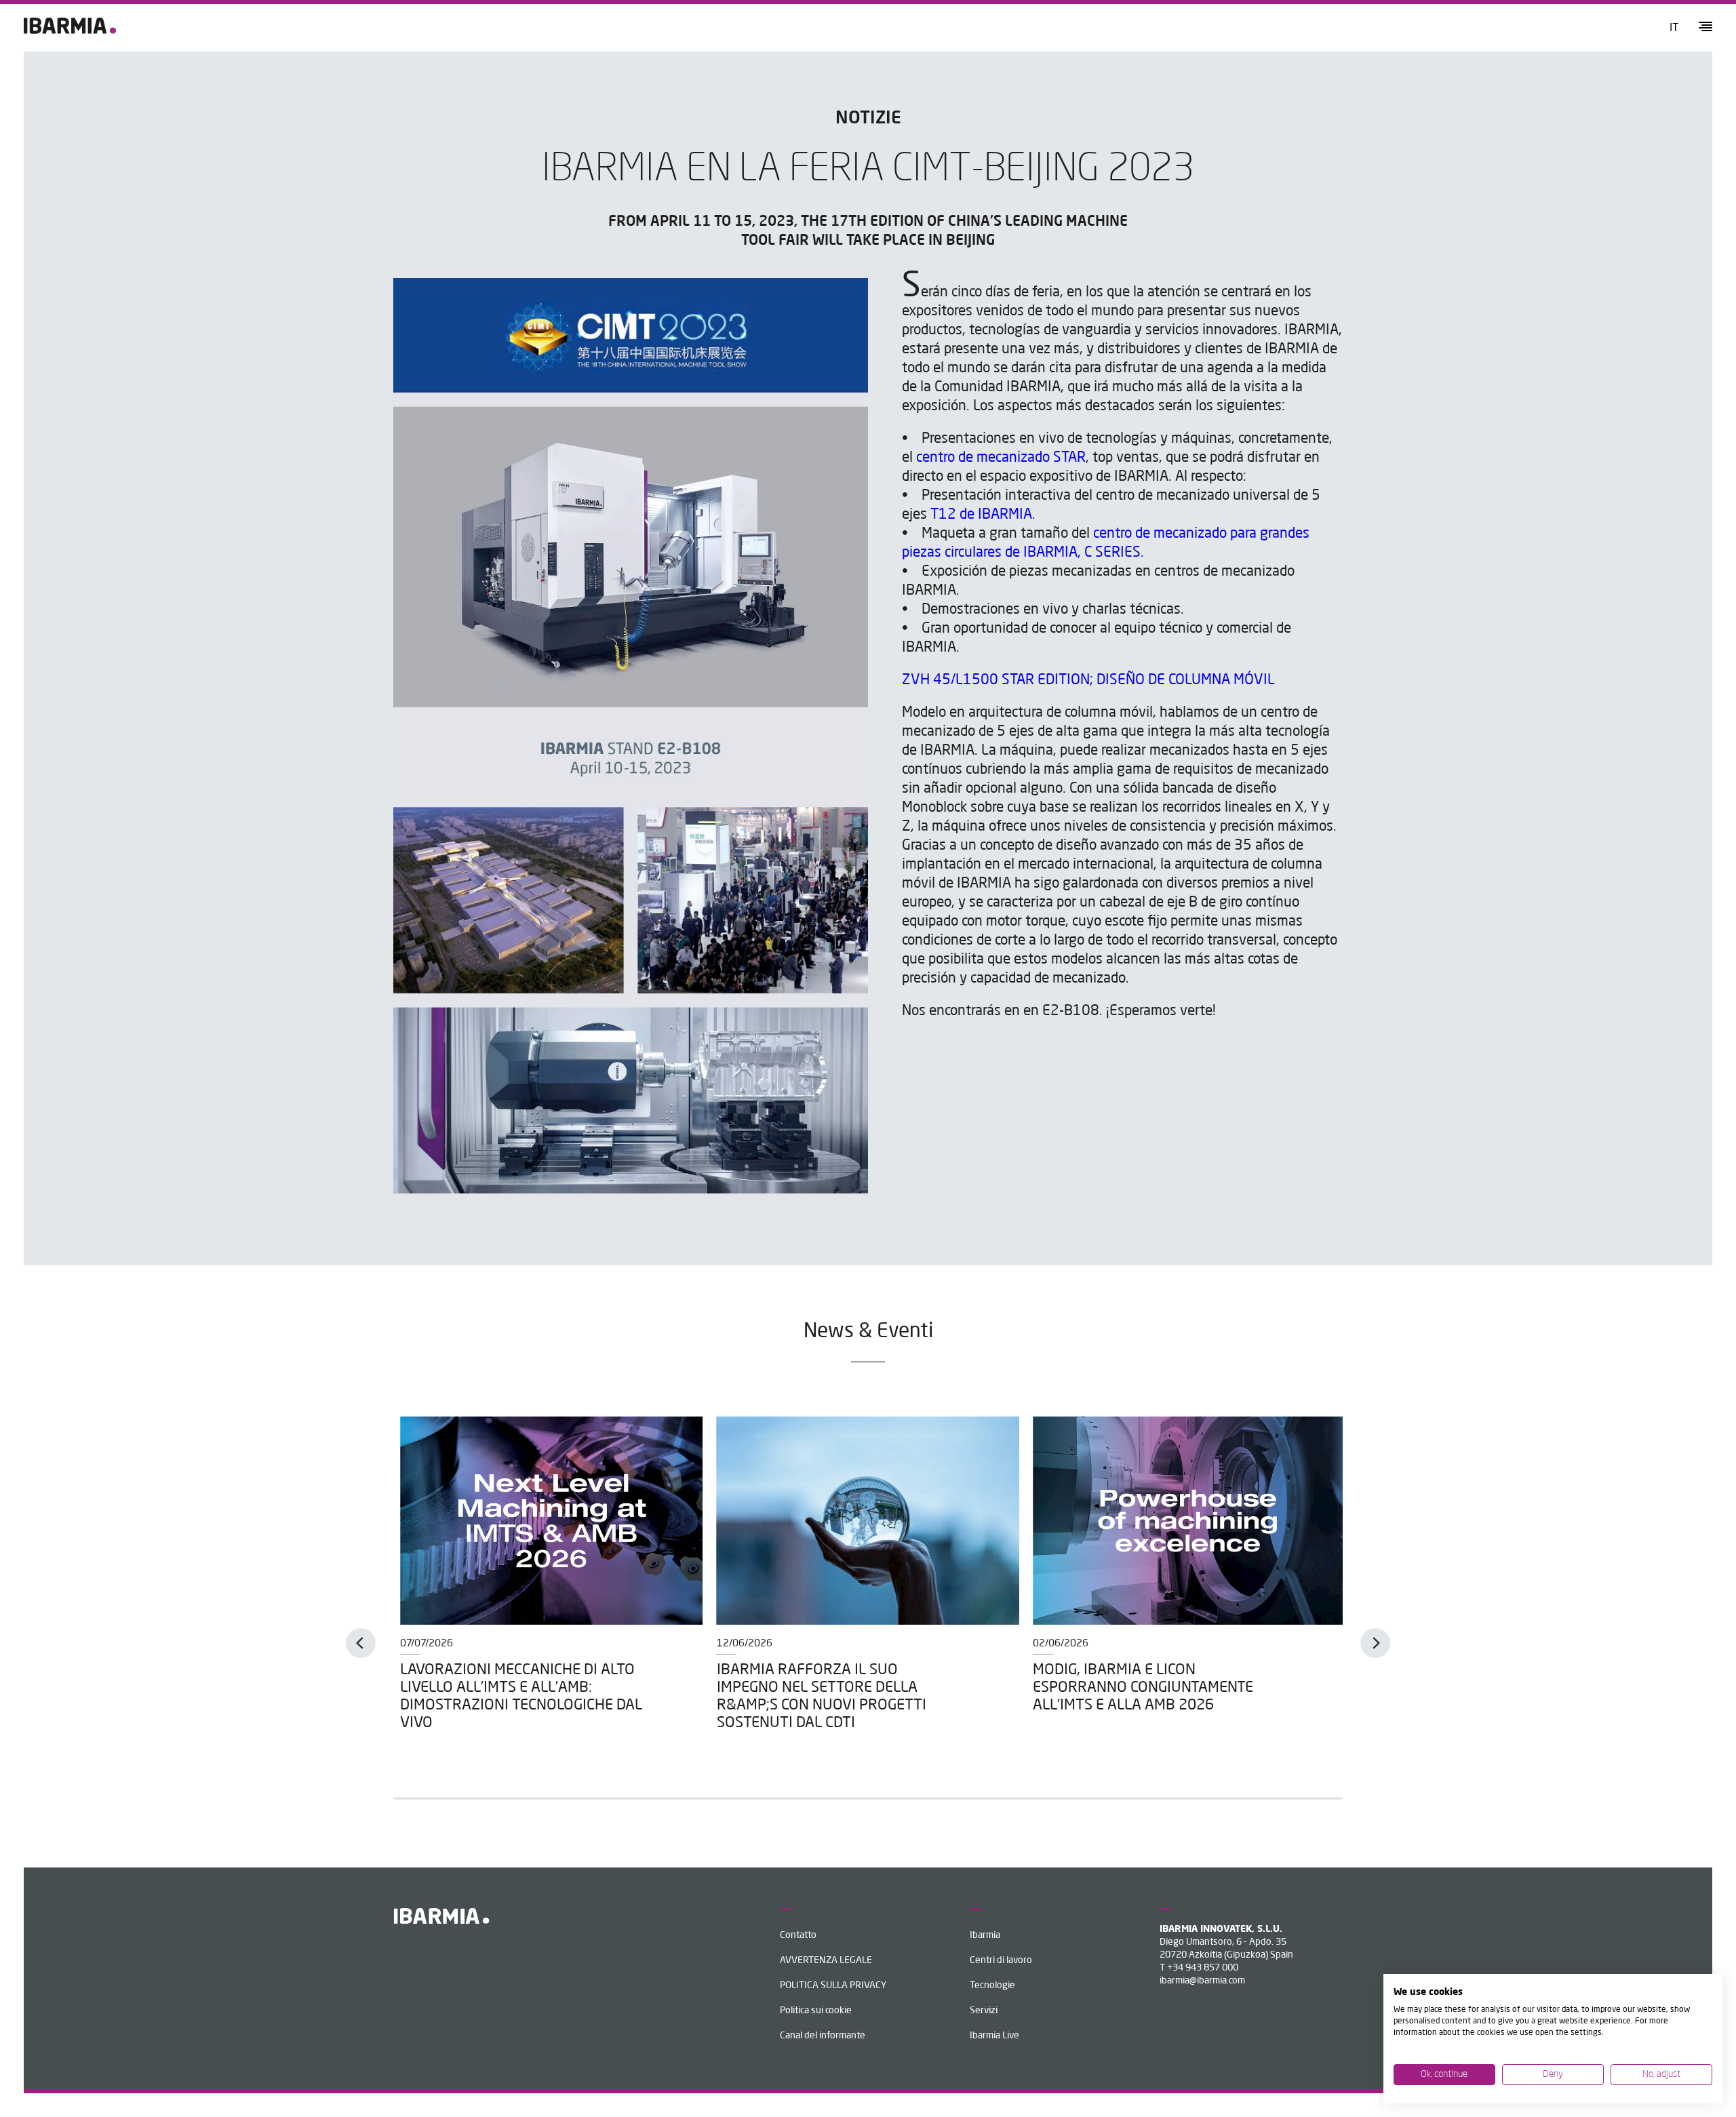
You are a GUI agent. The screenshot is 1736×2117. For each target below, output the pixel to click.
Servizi (984, 2011)
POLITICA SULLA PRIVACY (833, 1985)
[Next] (1375, 1643)
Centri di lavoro (1001, 1960)
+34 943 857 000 (1203, 1968)
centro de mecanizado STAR (1001, 458)
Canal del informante (823, 2036)
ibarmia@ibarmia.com (1202, 1981)
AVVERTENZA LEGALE (826, 1960)
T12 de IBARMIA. (985, 515)
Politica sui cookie (816, 2011)
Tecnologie (992, 1985)
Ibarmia (985, 1935)
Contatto (798, 1935)
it (1674, 28)
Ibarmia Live (994, 2036)
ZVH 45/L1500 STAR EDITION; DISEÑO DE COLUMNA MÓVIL (1088, 680)
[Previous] (361, 1643)
